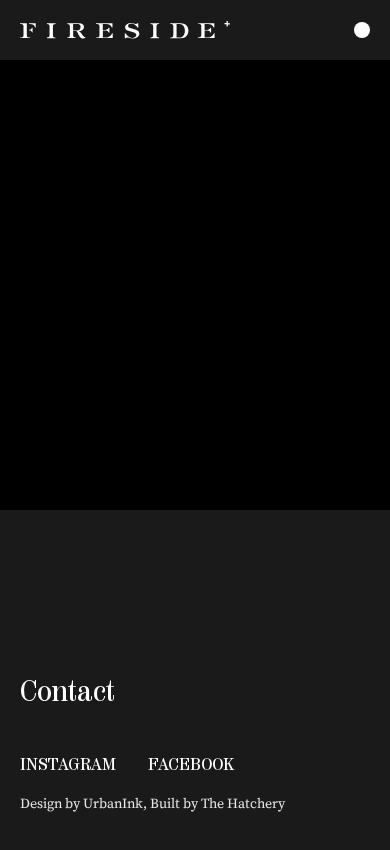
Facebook (191, 764)
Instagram (68, 764)
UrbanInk (113, 803)
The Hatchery (243, 803)
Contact (67, 690)
